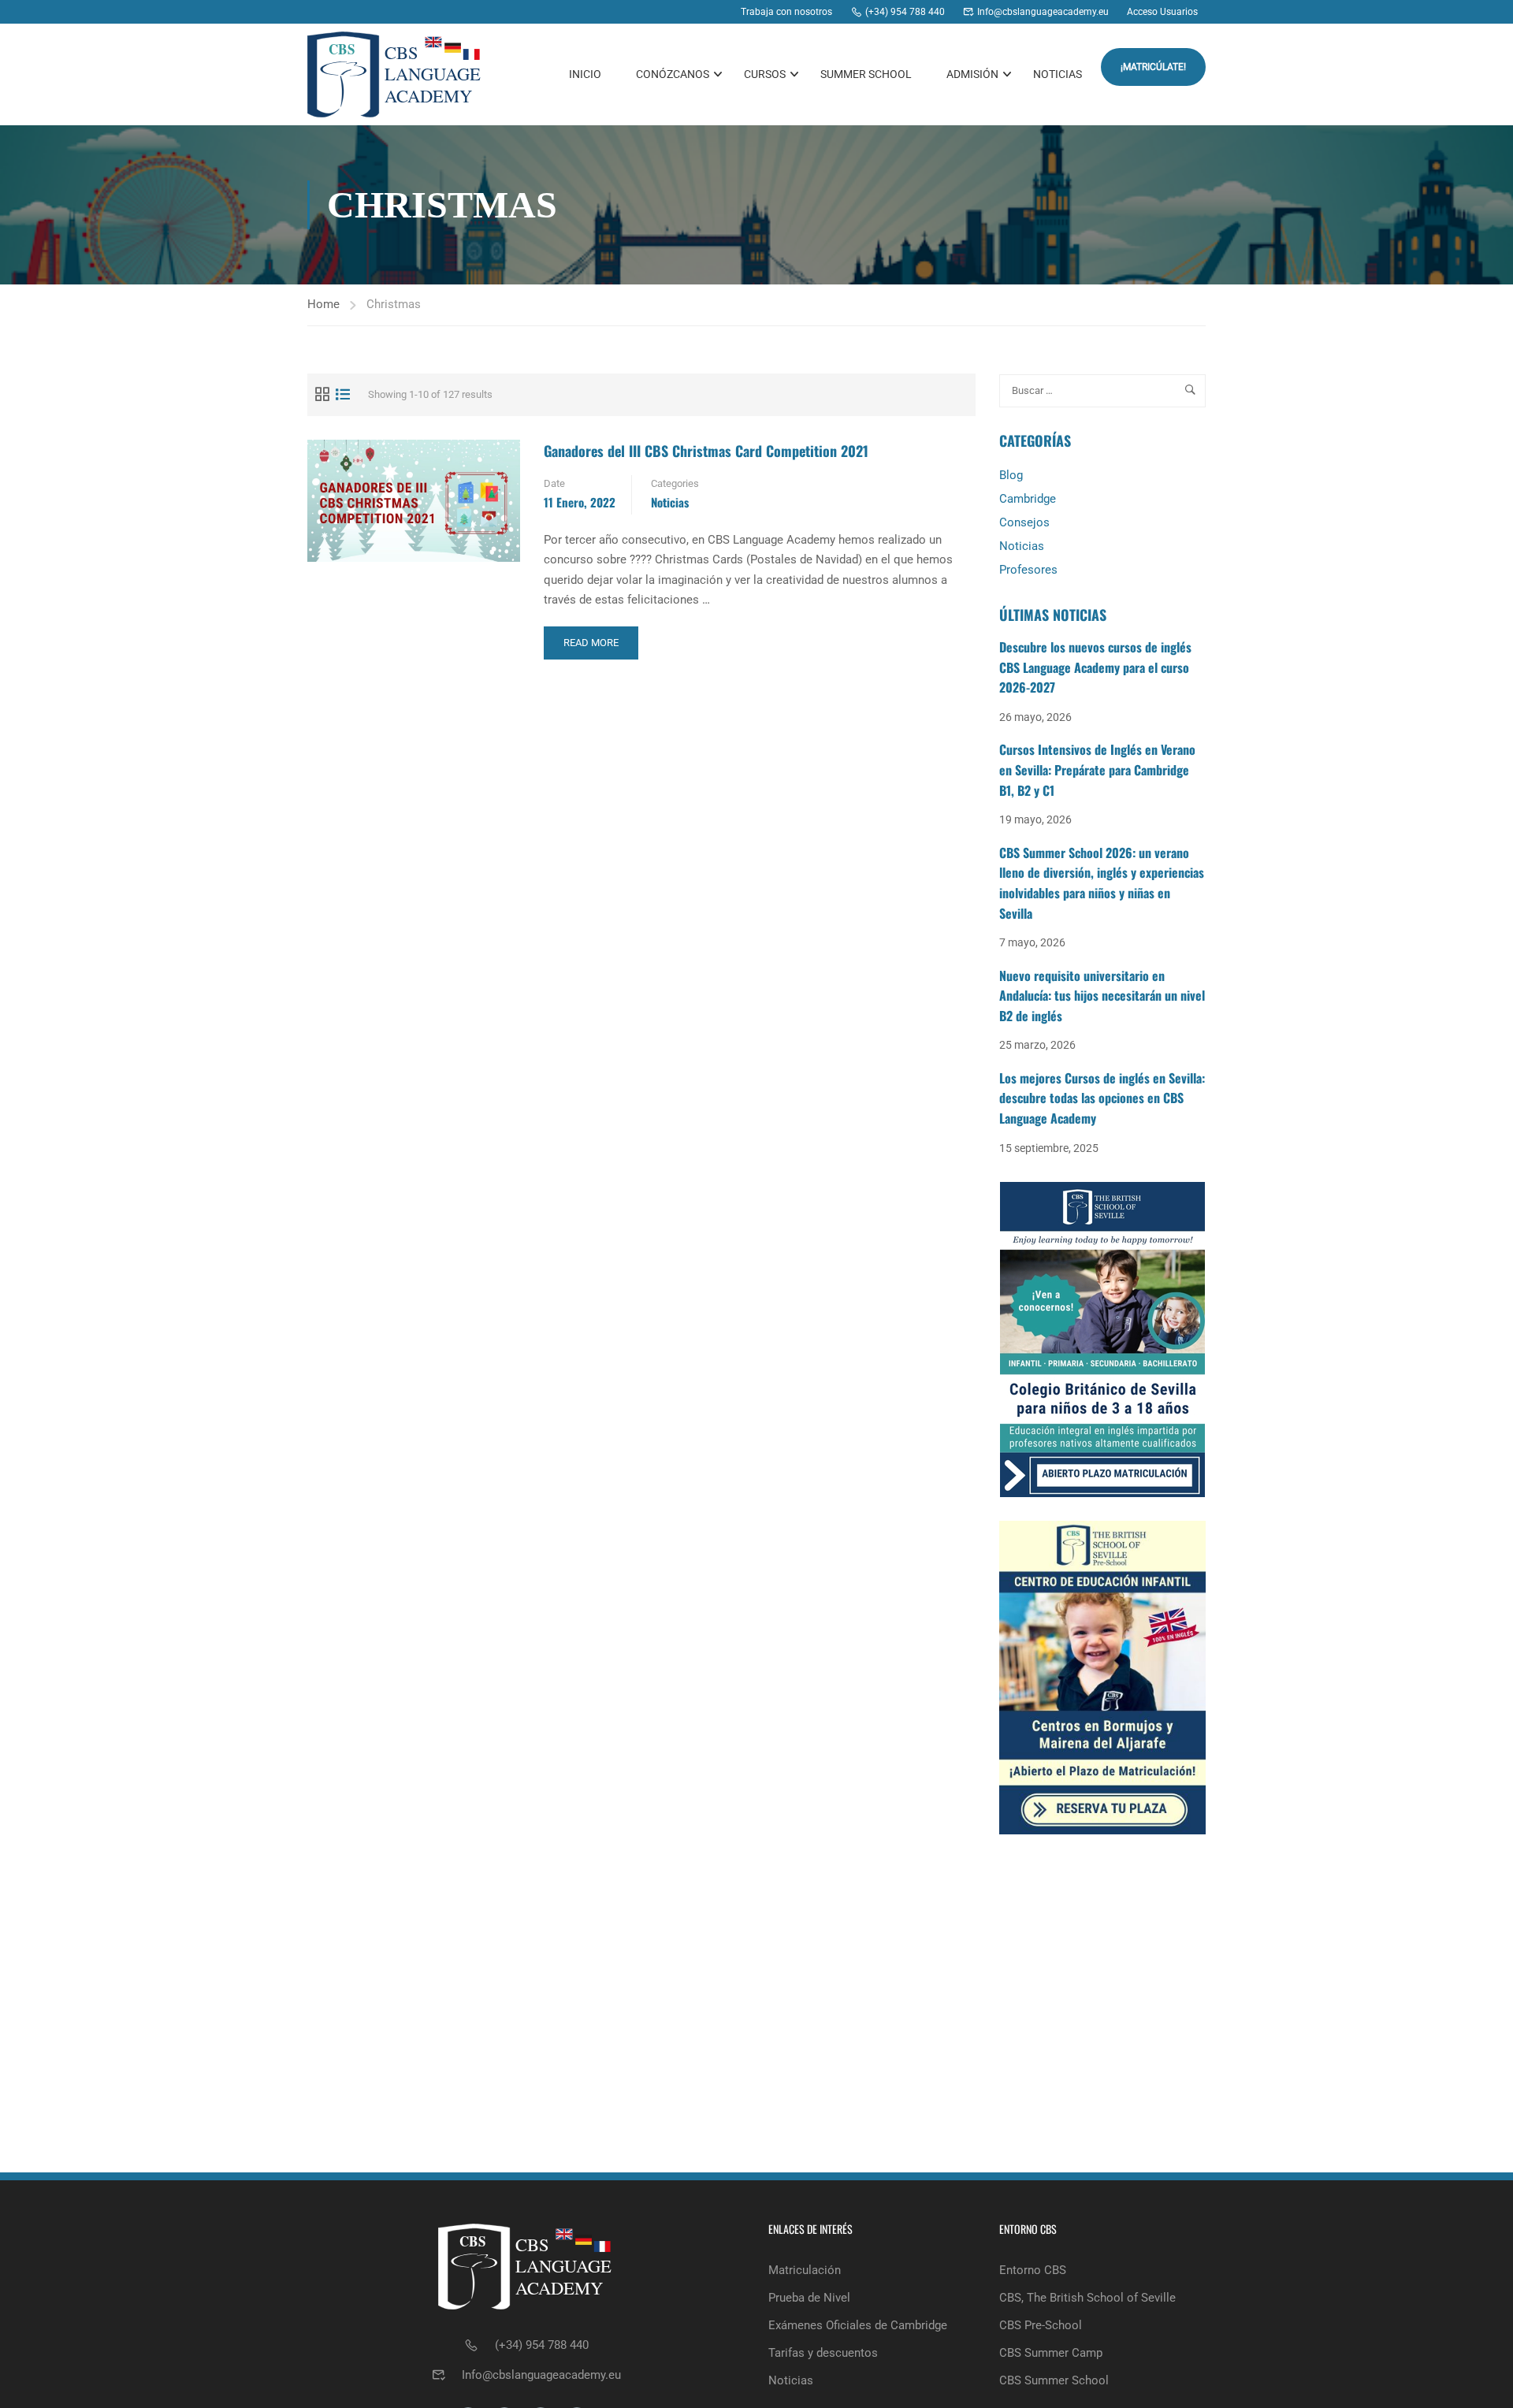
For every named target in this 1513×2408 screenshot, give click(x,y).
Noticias (1058, 74)
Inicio (585, 74)
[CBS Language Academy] (627, 12)
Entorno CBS (1033, 2270)
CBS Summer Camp (1051, 2353)
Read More (596, 648)
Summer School (866, 74)
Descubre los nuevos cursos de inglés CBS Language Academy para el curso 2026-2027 (1095, 667)
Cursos (765, 74)
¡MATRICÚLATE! (1153, 67)
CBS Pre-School (1041, 2325)
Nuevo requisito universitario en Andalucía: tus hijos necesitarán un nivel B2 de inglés (1102, 996)
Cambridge (1028, 499)
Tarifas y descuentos (823, 2353)
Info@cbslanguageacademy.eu (541, 2375)
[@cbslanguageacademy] (657, 12)
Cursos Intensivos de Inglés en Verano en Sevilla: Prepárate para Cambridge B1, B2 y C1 (1097, 769)
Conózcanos (673, 74)
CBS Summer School (1054, 2380)
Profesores (1028, 570)
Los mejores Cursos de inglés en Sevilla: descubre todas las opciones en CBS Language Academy (1102, 1098)
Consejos (1024, 522)
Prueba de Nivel (809, 2298)
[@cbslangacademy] (687, 12)
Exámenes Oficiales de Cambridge (858, 2325)
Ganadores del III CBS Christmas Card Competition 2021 (706, 451)
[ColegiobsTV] (717, 12)
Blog (1011, 475)
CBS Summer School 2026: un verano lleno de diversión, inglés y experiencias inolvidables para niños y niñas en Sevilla (1102, 883)
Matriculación (805, 2270)
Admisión (972, 74)
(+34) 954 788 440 (542, 2345)
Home (323, 304)
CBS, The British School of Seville (1087, 2298)
